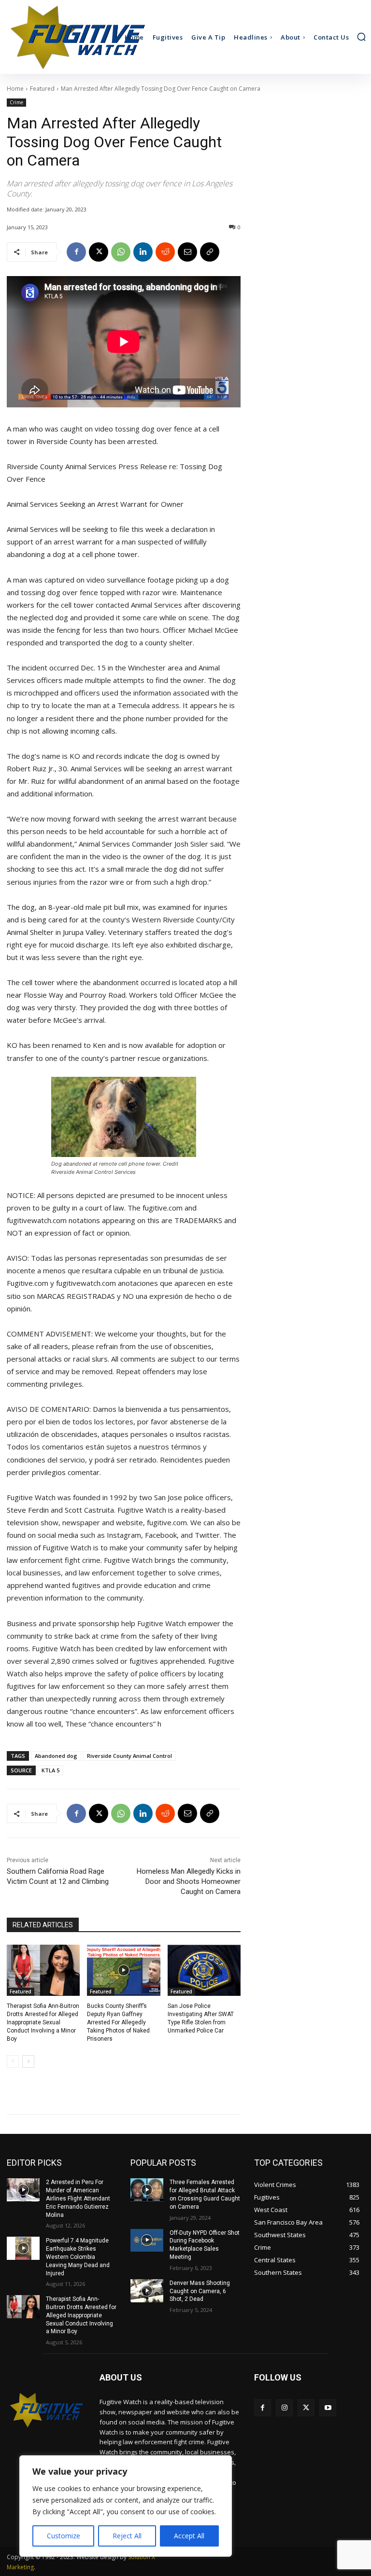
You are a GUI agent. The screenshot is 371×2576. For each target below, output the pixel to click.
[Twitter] (306, 2408)
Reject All (127, 2536)
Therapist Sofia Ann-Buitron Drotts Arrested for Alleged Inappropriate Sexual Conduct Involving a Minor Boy (43, 2022)
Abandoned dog (56, 1756)
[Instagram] (284, 2408)
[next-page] (28, 2061)
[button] (361, 37)
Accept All (189, 2536)
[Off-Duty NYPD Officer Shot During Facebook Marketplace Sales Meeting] (147, 2241)
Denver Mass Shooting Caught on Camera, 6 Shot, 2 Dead (200, 2291)
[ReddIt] (165, 252)
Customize (64, 2536)
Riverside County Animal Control (129, 1756)
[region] (126, 2506)
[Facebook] (76, 252)
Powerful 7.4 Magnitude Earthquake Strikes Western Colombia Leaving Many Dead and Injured (78, 2257)
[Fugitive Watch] (50, 37)
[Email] (187, 252)
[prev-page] (13, 2061)
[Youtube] (328, 2408)
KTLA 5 (50, 1770)
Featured (42, 89)
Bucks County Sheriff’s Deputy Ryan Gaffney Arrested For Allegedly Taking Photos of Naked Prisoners (118, 2022)
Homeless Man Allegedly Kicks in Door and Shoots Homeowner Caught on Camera (189, 1881)
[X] (99, 252)
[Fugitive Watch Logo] (46, 2410)
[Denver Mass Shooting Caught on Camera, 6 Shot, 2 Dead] (147, 2291)
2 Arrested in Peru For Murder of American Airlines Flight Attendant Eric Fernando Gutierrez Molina (78, 2198)
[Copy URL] (210, 252)
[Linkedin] (143, 252)
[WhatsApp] (121, 252)
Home (15, 89)
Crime (16, 102)
